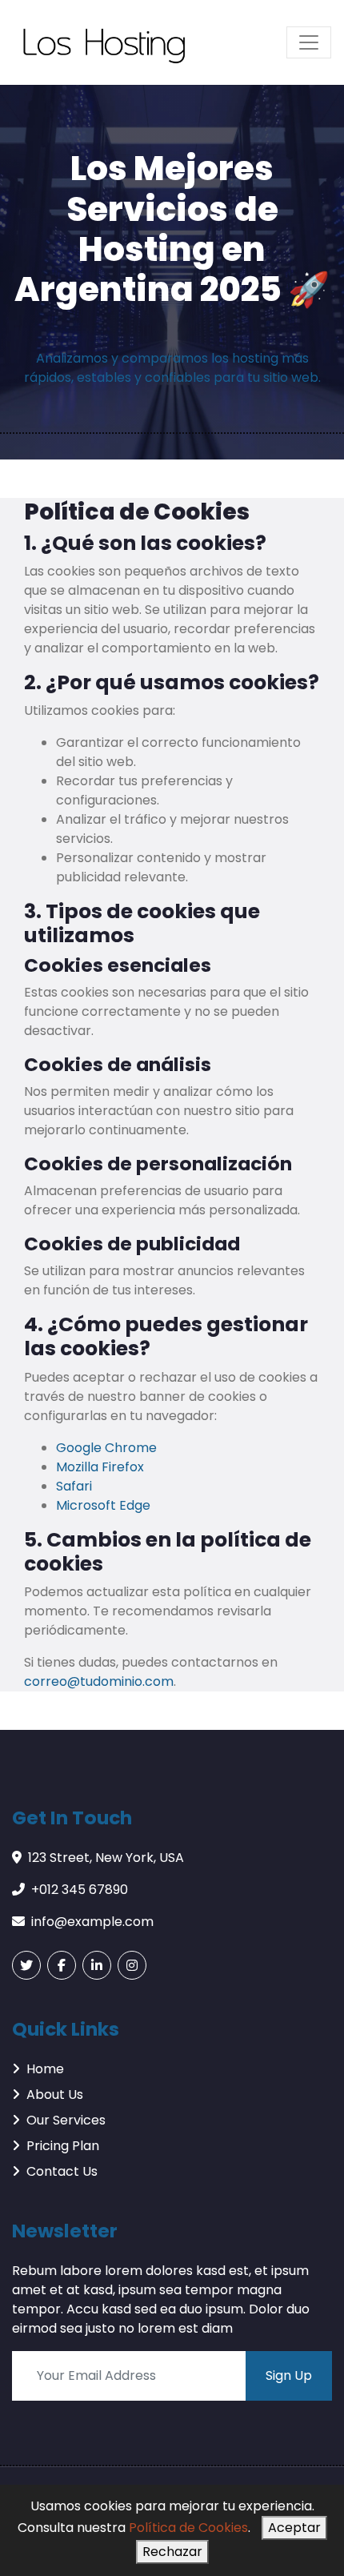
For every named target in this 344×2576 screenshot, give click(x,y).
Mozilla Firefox (100, 1467)
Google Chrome (106, 1448)
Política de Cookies (188, 2528)
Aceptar (294, 2528)
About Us (55, 2095)
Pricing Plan (63, 2146)
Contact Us (62, 2171)
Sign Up (289, 2375)
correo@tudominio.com (99, 1681)
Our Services (66, 2120)
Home (45, 2069)
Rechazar (172, 2552)
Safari (74, 1486)
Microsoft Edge (103, 1505)
